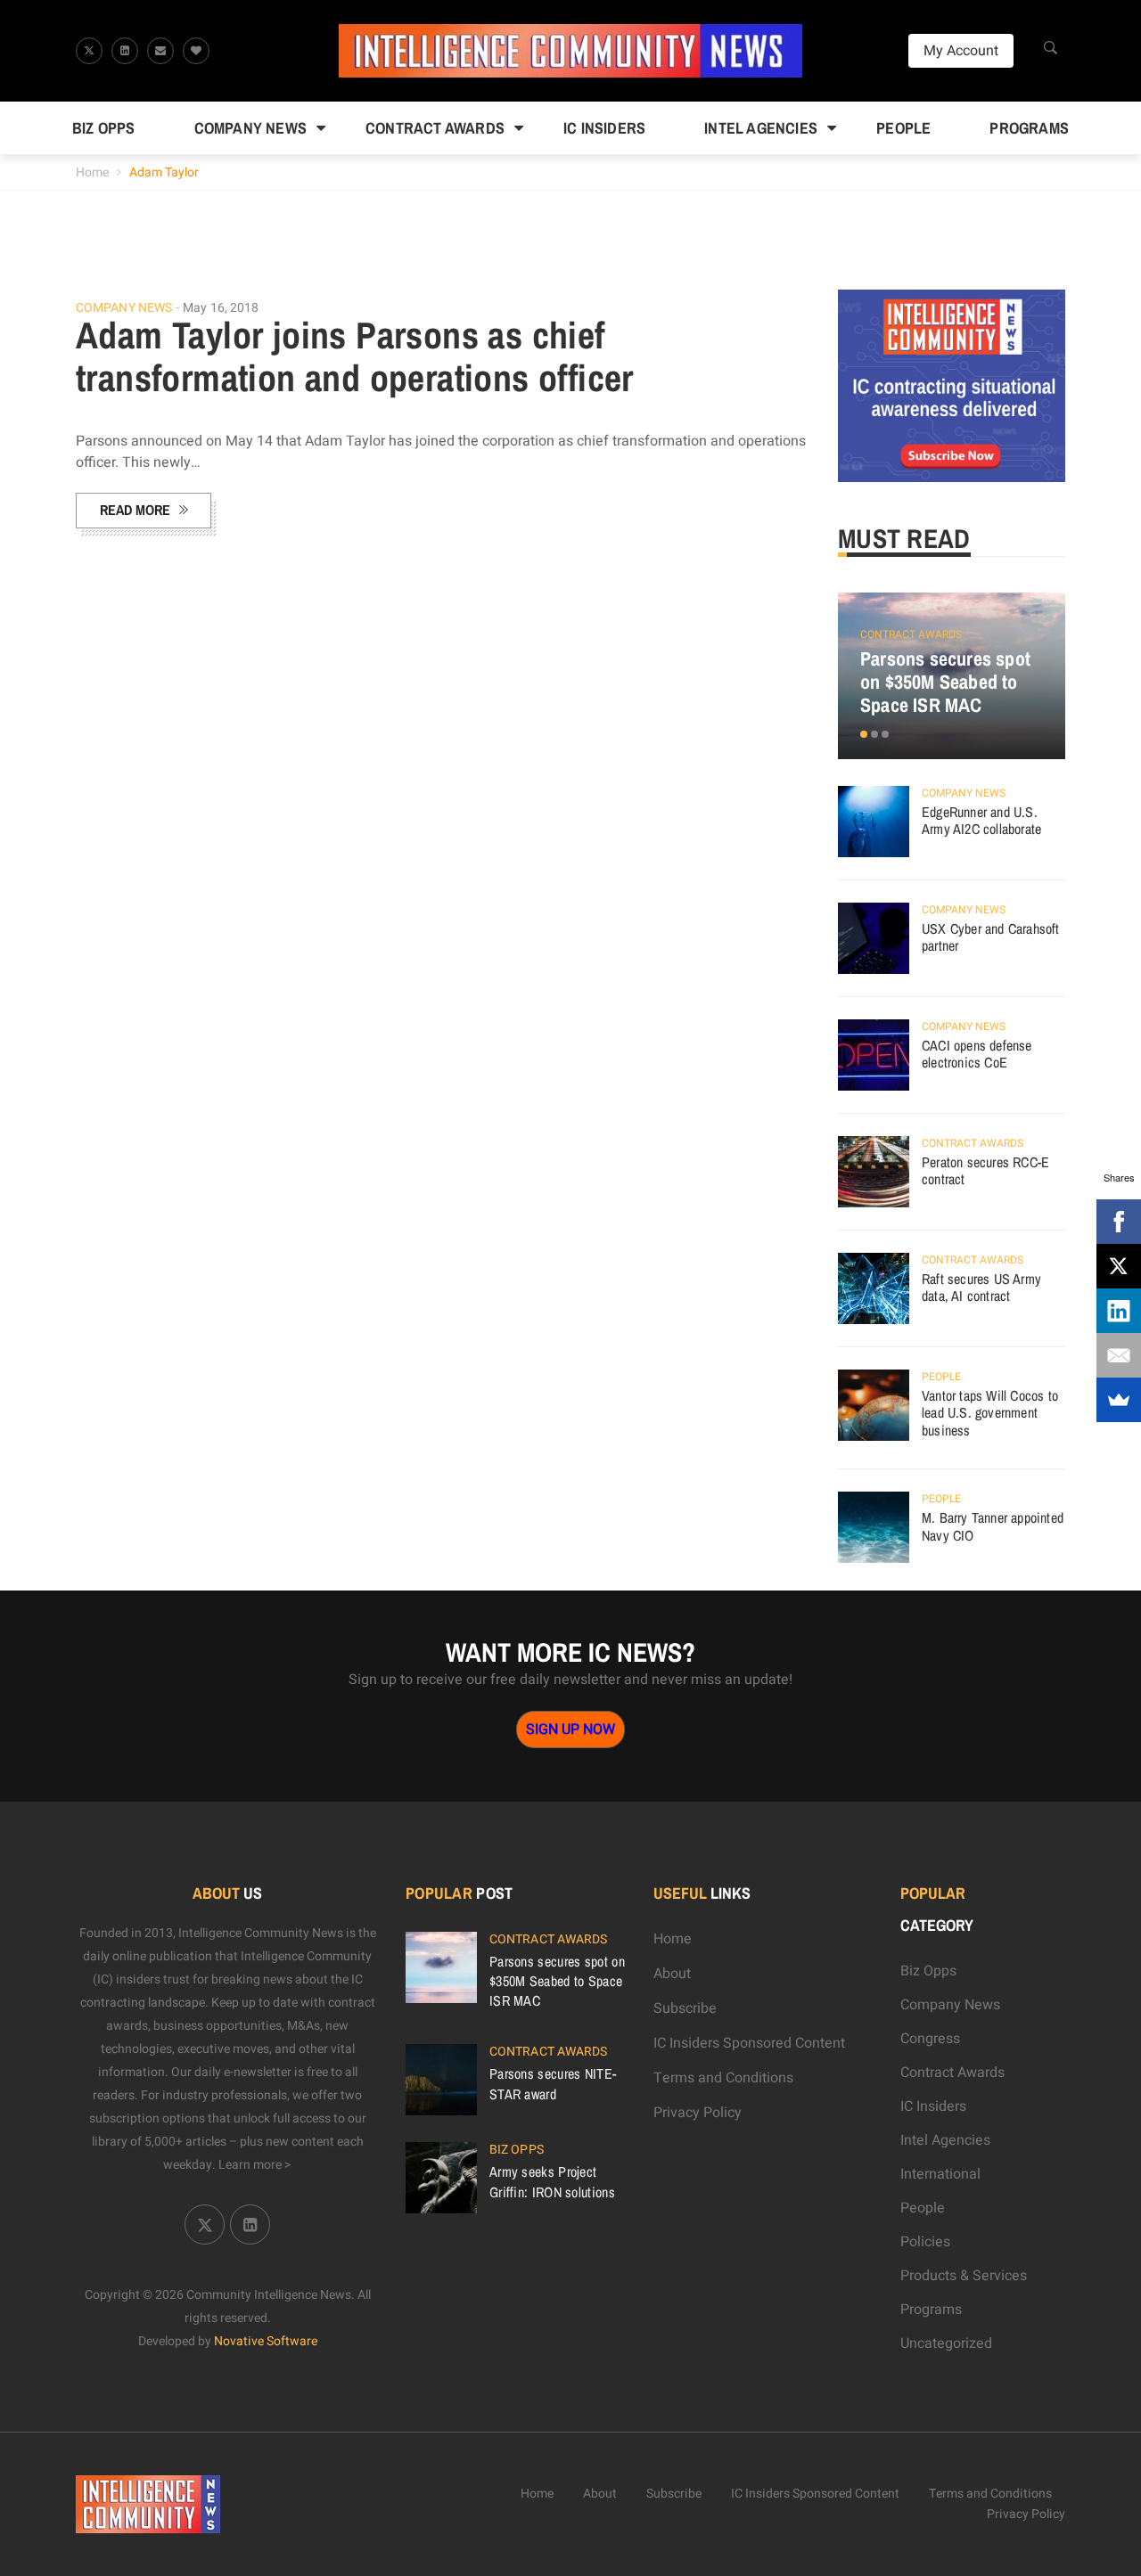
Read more (135, 510)
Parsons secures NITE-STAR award (553, 2083)
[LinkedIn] (1119, 1311)
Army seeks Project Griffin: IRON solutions (552, 2181)
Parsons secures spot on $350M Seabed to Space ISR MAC (945, 682)
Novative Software (266, 2341)
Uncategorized (946, 2343)
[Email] (1119, 1355)
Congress (930, 2039)
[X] (1119, 1266)
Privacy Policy (698, 2113)
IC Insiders (604, 128)
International (940, 2174)
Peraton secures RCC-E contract (985, 1171)
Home (92, 172)
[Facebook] (1119, 1222)
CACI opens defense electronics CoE (977, 1054)
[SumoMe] (1119, 1400)
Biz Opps (104, 128)
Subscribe (685, 2008)
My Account (961, 51)
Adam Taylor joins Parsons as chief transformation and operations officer (355, 356)
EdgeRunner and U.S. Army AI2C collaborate (981, 821)
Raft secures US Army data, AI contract (981, 1288)
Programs (1029, 128)
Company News (250, 128)
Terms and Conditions (723, 2078)
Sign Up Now (570, 1730)
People (903, 128)
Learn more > (255, 2165)
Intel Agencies (761, 128)
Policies (925, 2242)
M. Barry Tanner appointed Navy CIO (993, 1526)
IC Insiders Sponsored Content (749, 2043)
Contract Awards (435, 128)
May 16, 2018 (221, 308)
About (672, 1974)
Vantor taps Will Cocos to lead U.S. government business (990, 1413)
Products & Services (964, 2276)
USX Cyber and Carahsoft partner (991, 937)
